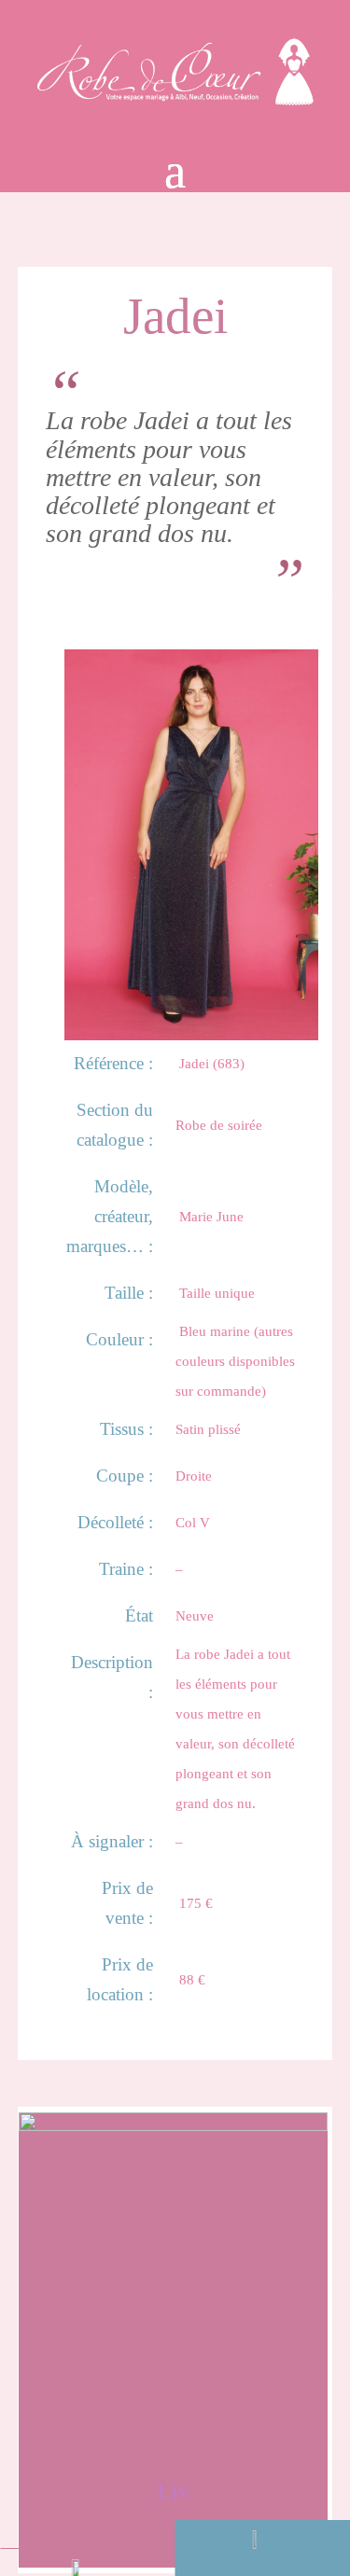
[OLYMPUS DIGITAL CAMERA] (191, 1032)
